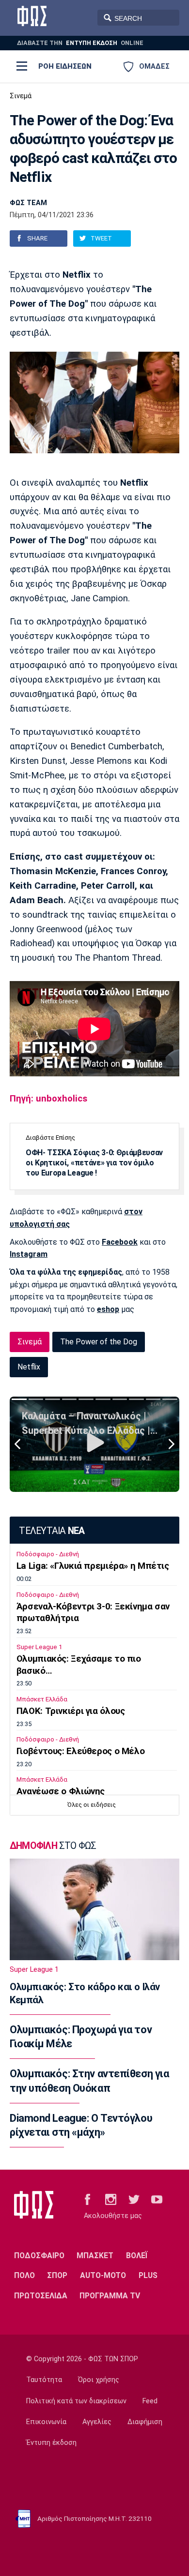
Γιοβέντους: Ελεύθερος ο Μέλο (81, 1751)
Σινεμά (21, 96)
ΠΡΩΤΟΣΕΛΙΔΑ (41, 2296)
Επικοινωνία (46, 2422)
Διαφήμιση (145, 2422)
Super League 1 (39, 1647)
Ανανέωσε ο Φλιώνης (61, 1791)
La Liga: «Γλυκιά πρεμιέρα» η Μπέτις (93, 1566)
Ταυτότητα (44, 2380)
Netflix (29, 1367)
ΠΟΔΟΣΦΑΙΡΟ (39, 2256)
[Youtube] (157, 2199)
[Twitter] (134, 2199)
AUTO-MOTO (103, 2275)
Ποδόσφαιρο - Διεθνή (48, 1554)
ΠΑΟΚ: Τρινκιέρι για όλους (71, 1711)
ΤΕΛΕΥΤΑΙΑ (52, 1531)
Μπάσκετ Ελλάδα (42, 1699)
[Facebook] (87, 2199)
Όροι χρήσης (99, 2380)
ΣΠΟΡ (57, 2275)
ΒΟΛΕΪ (137, 2256)
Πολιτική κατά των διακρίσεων (76, 2401)
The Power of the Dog (99, 1342)
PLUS (148, 2275)
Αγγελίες (97, 2422)
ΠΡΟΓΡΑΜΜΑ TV (110, 2296)
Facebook (120, 1242)
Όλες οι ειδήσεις (92, 1805)
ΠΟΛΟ (24, 2275)
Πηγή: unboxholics (48, 1099)
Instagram (29, 1254)
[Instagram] (111, 2199)
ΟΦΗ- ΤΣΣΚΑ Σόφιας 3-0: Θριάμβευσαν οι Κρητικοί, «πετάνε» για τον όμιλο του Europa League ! (94, 1163)
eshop (108, 1309)
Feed (150, 2401)
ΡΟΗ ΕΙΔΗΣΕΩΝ (65, 66)
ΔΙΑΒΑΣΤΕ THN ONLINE (80, 43)
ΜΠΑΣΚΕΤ (95, 2256)
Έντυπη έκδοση (51, 2443)
